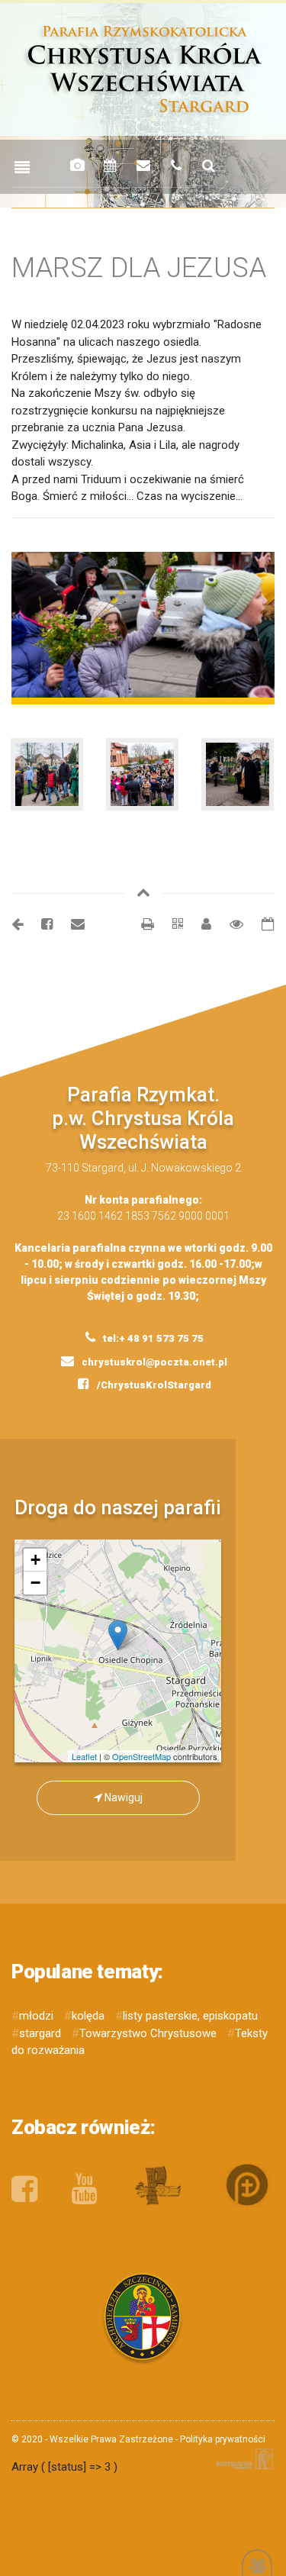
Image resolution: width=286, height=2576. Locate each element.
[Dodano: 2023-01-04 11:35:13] (260, 924)
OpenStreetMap (141, 1756)
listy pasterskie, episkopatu (190, 2016)
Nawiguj (122, 1797)
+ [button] (35, 1560)
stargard (40, 2033)
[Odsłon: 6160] (229, 924)
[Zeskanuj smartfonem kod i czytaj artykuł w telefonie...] (170, 924)
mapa (124, 1651)
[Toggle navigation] (22, 168)
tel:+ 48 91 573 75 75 (152, 1338)
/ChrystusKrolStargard (153, 1385)
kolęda (88, 2016)
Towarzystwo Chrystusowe (148, 2033)
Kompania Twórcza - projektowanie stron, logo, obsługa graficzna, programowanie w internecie (242, 2459)
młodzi (36, 2016)
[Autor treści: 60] (200, 924)
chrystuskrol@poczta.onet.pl (153, 1362)
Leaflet (84, 1756)
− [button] (35, 1583)
